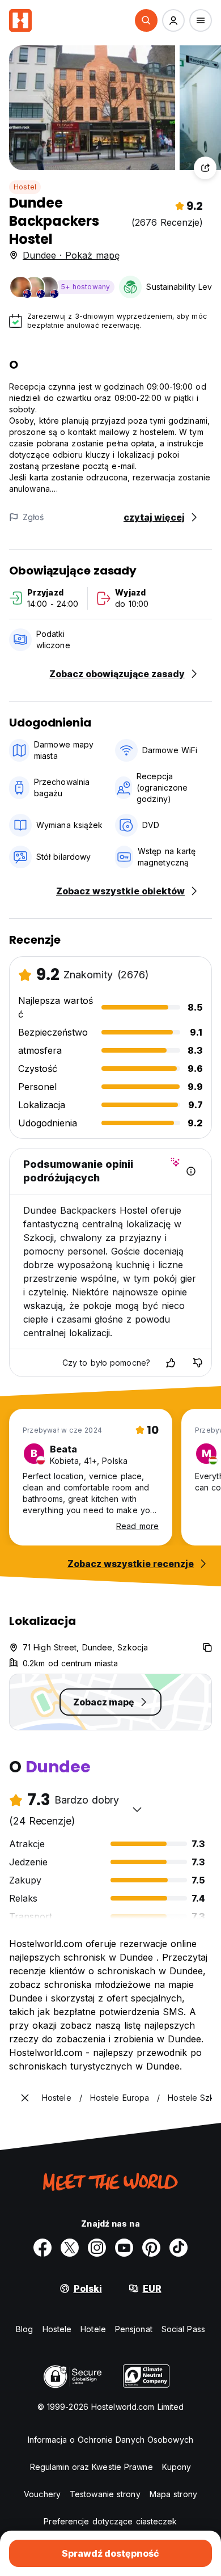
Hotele (93, 2329)
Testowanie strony (105, 2494)
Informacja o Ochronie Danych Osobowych (110, 2440)
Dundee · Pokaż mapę (71, 255)
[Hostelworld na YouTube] (124, 2248)
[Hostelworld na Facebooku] (42, 2248)
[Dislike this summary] (198, 1363)
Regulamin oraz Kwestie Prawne (92, 2467)
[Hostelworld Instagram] (97, 2248)
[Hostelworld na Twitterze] (70, 2248)
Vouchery (42, 2494)
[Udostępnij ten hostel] (205, 168)
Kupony (177, 2467)
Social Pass (183, 2329)
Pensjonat (134, 2329)
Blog (24, 2329)
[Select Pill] (146, 20)
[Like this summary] (171, 1363)
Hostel (25, 187)
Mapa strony (173, 2494)
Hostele (57, 2329)
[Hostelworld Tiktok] (178, 2248)
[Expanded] (25, 2098)
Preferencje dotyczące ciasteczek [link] (110, 2521)
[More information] (191, 1171)
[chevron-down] (137, 1809)
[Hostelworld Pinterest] (151, 2248)
